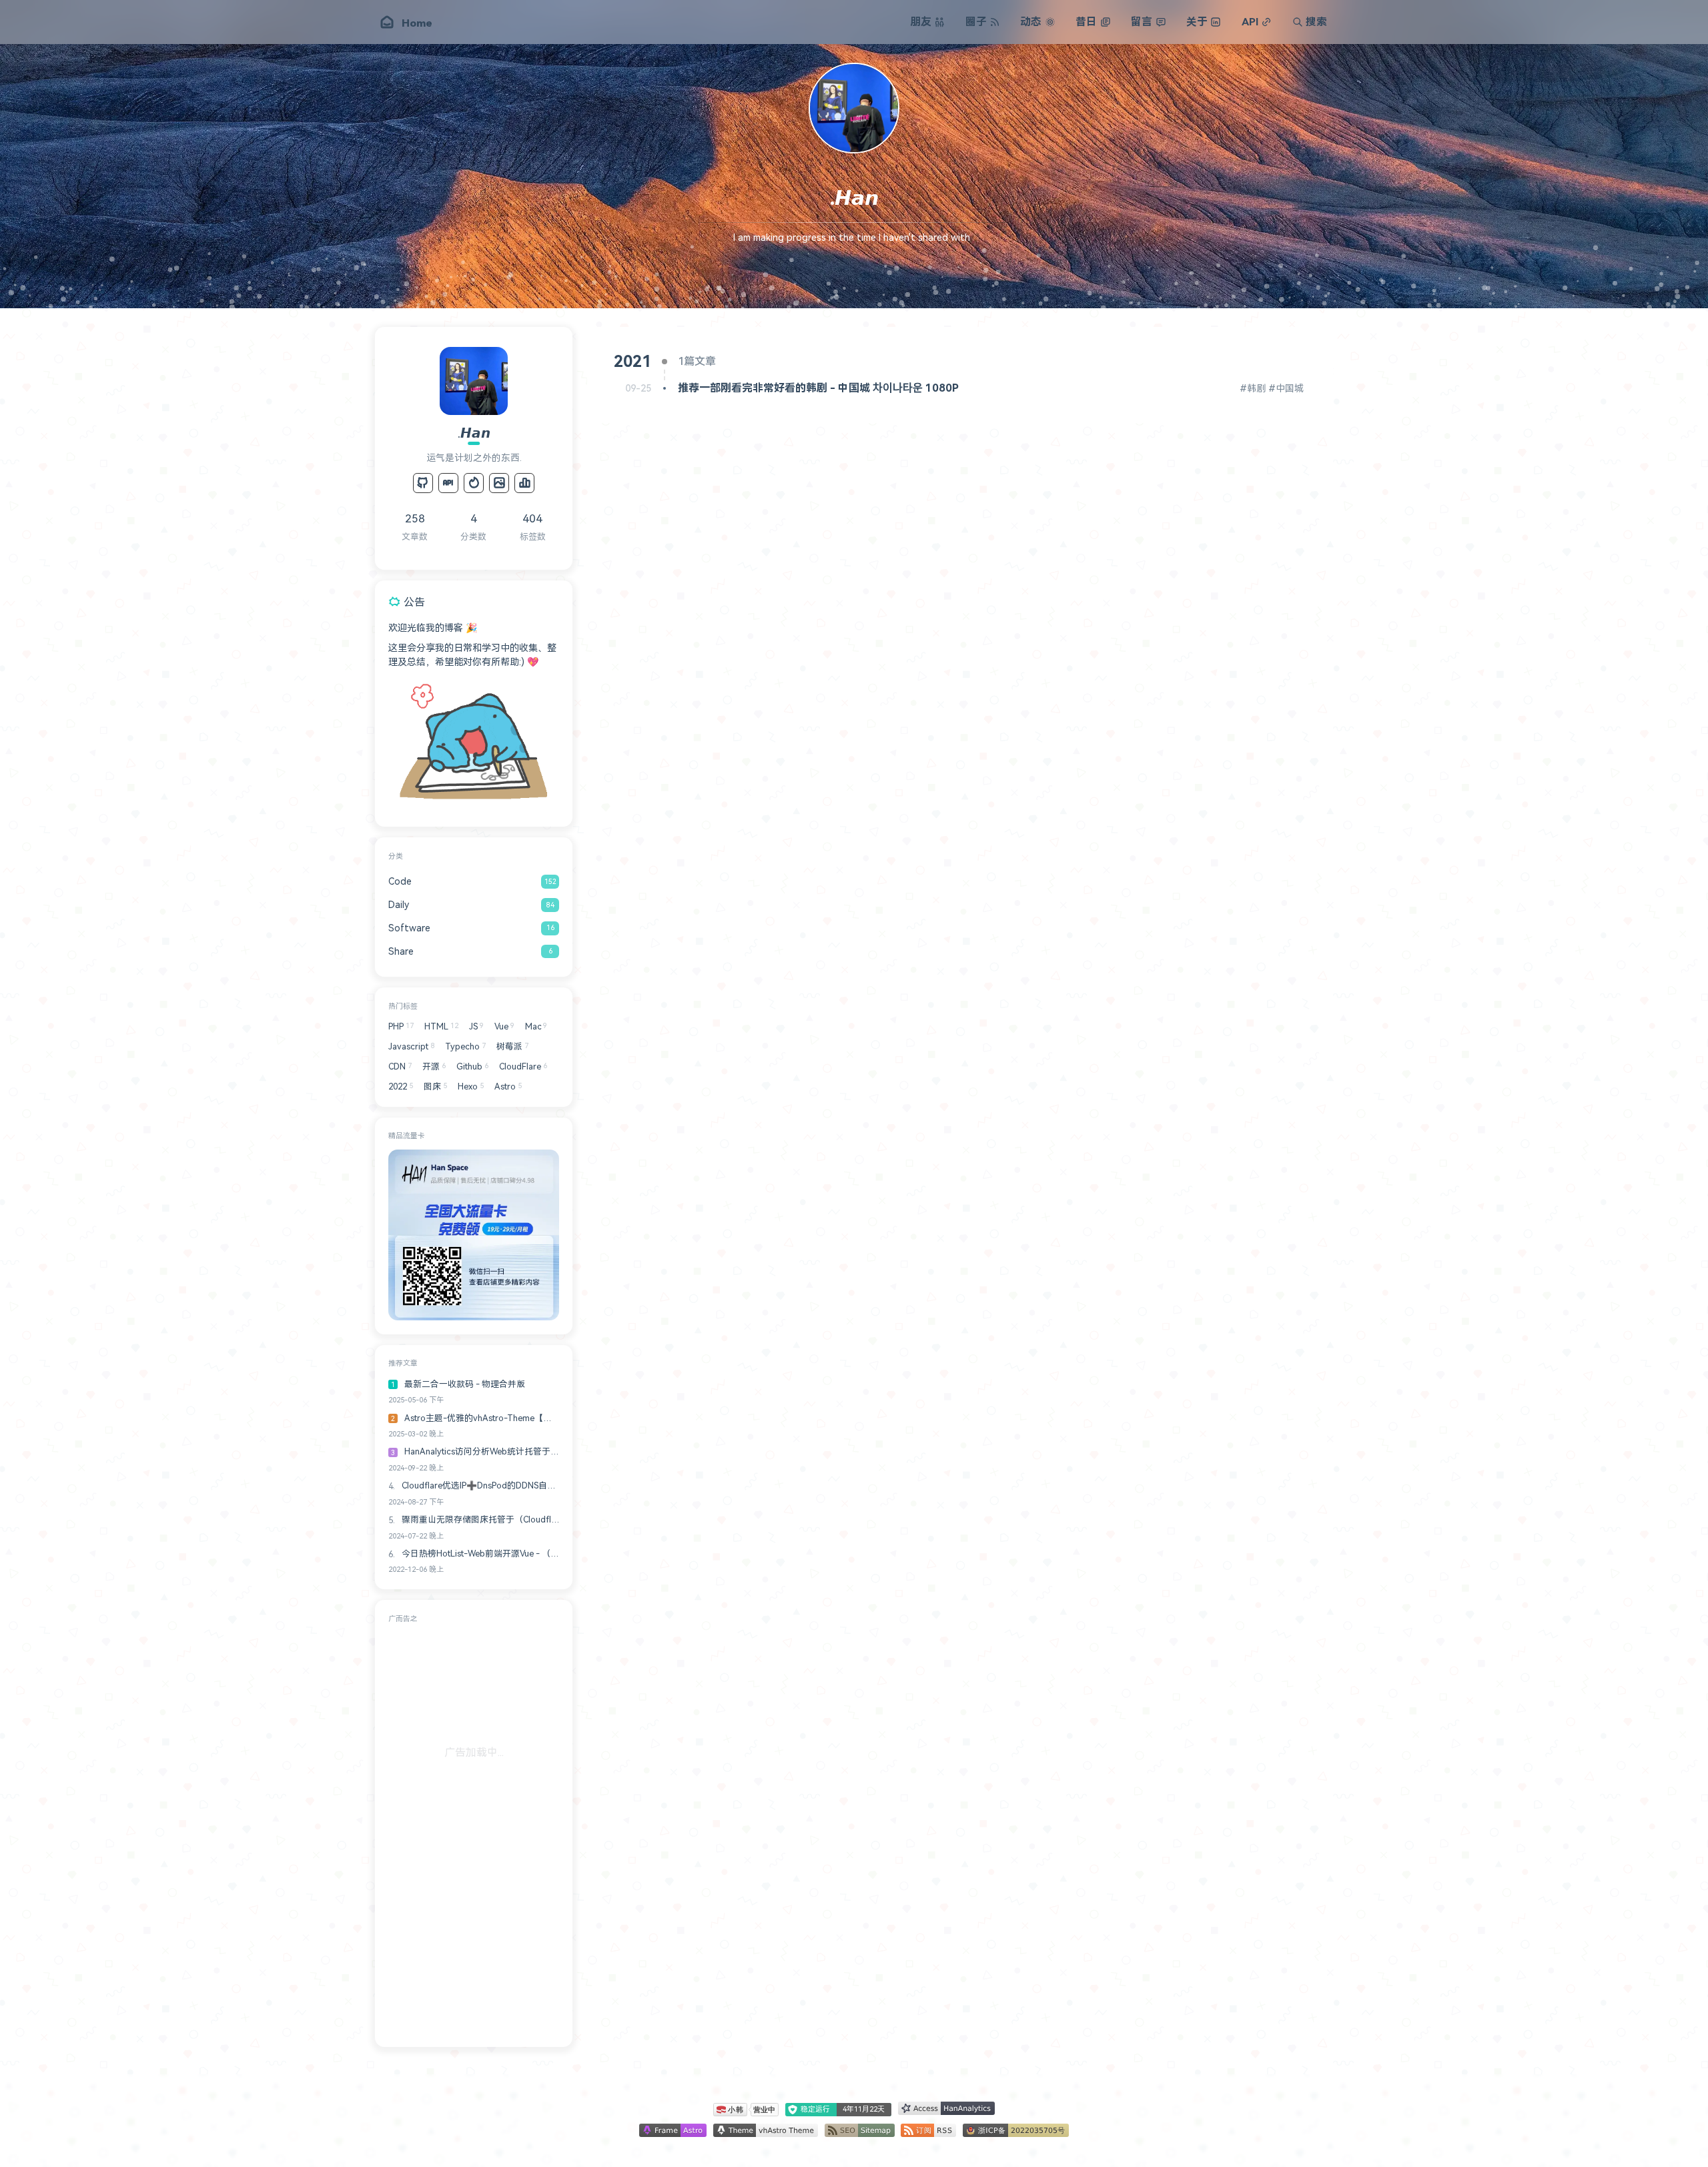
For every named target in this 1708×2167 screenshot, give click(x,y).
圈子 (976, 22)
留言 (1142, 22)
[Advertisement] (474, 1833)
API (1250, 22)
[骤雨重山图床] (499, 483)
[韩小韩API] (448, 483)
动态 (1031, 22)
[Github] (423, 483)
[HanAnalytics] (524, 483)
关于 (1197, 22)
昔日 (1086, 22)
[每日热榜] (474, 483)
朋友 (921, 22)
